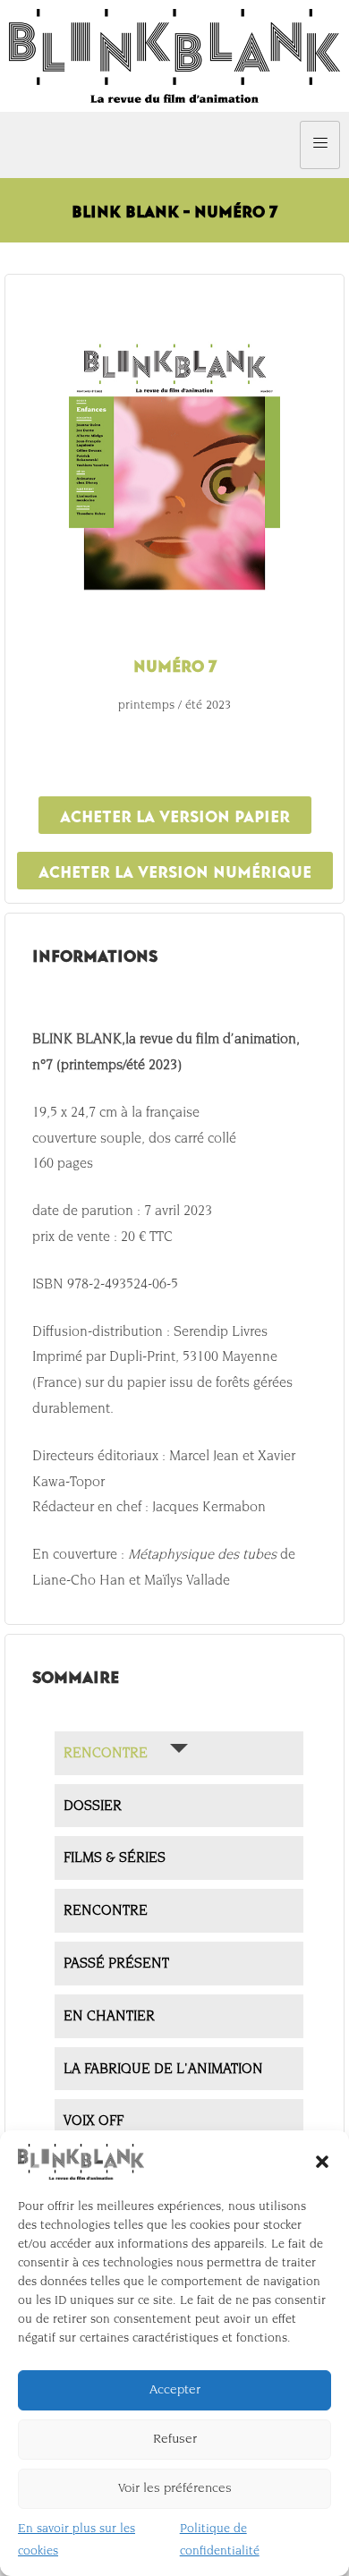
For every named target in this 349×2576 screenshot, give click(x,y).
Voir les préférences (175, 2488)
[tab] (179, 1753)
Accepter (175, 2389)
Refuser (175, 2439)
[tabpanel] (174, 1310)
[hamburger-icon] (320, 145)
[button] (322, 2162)
